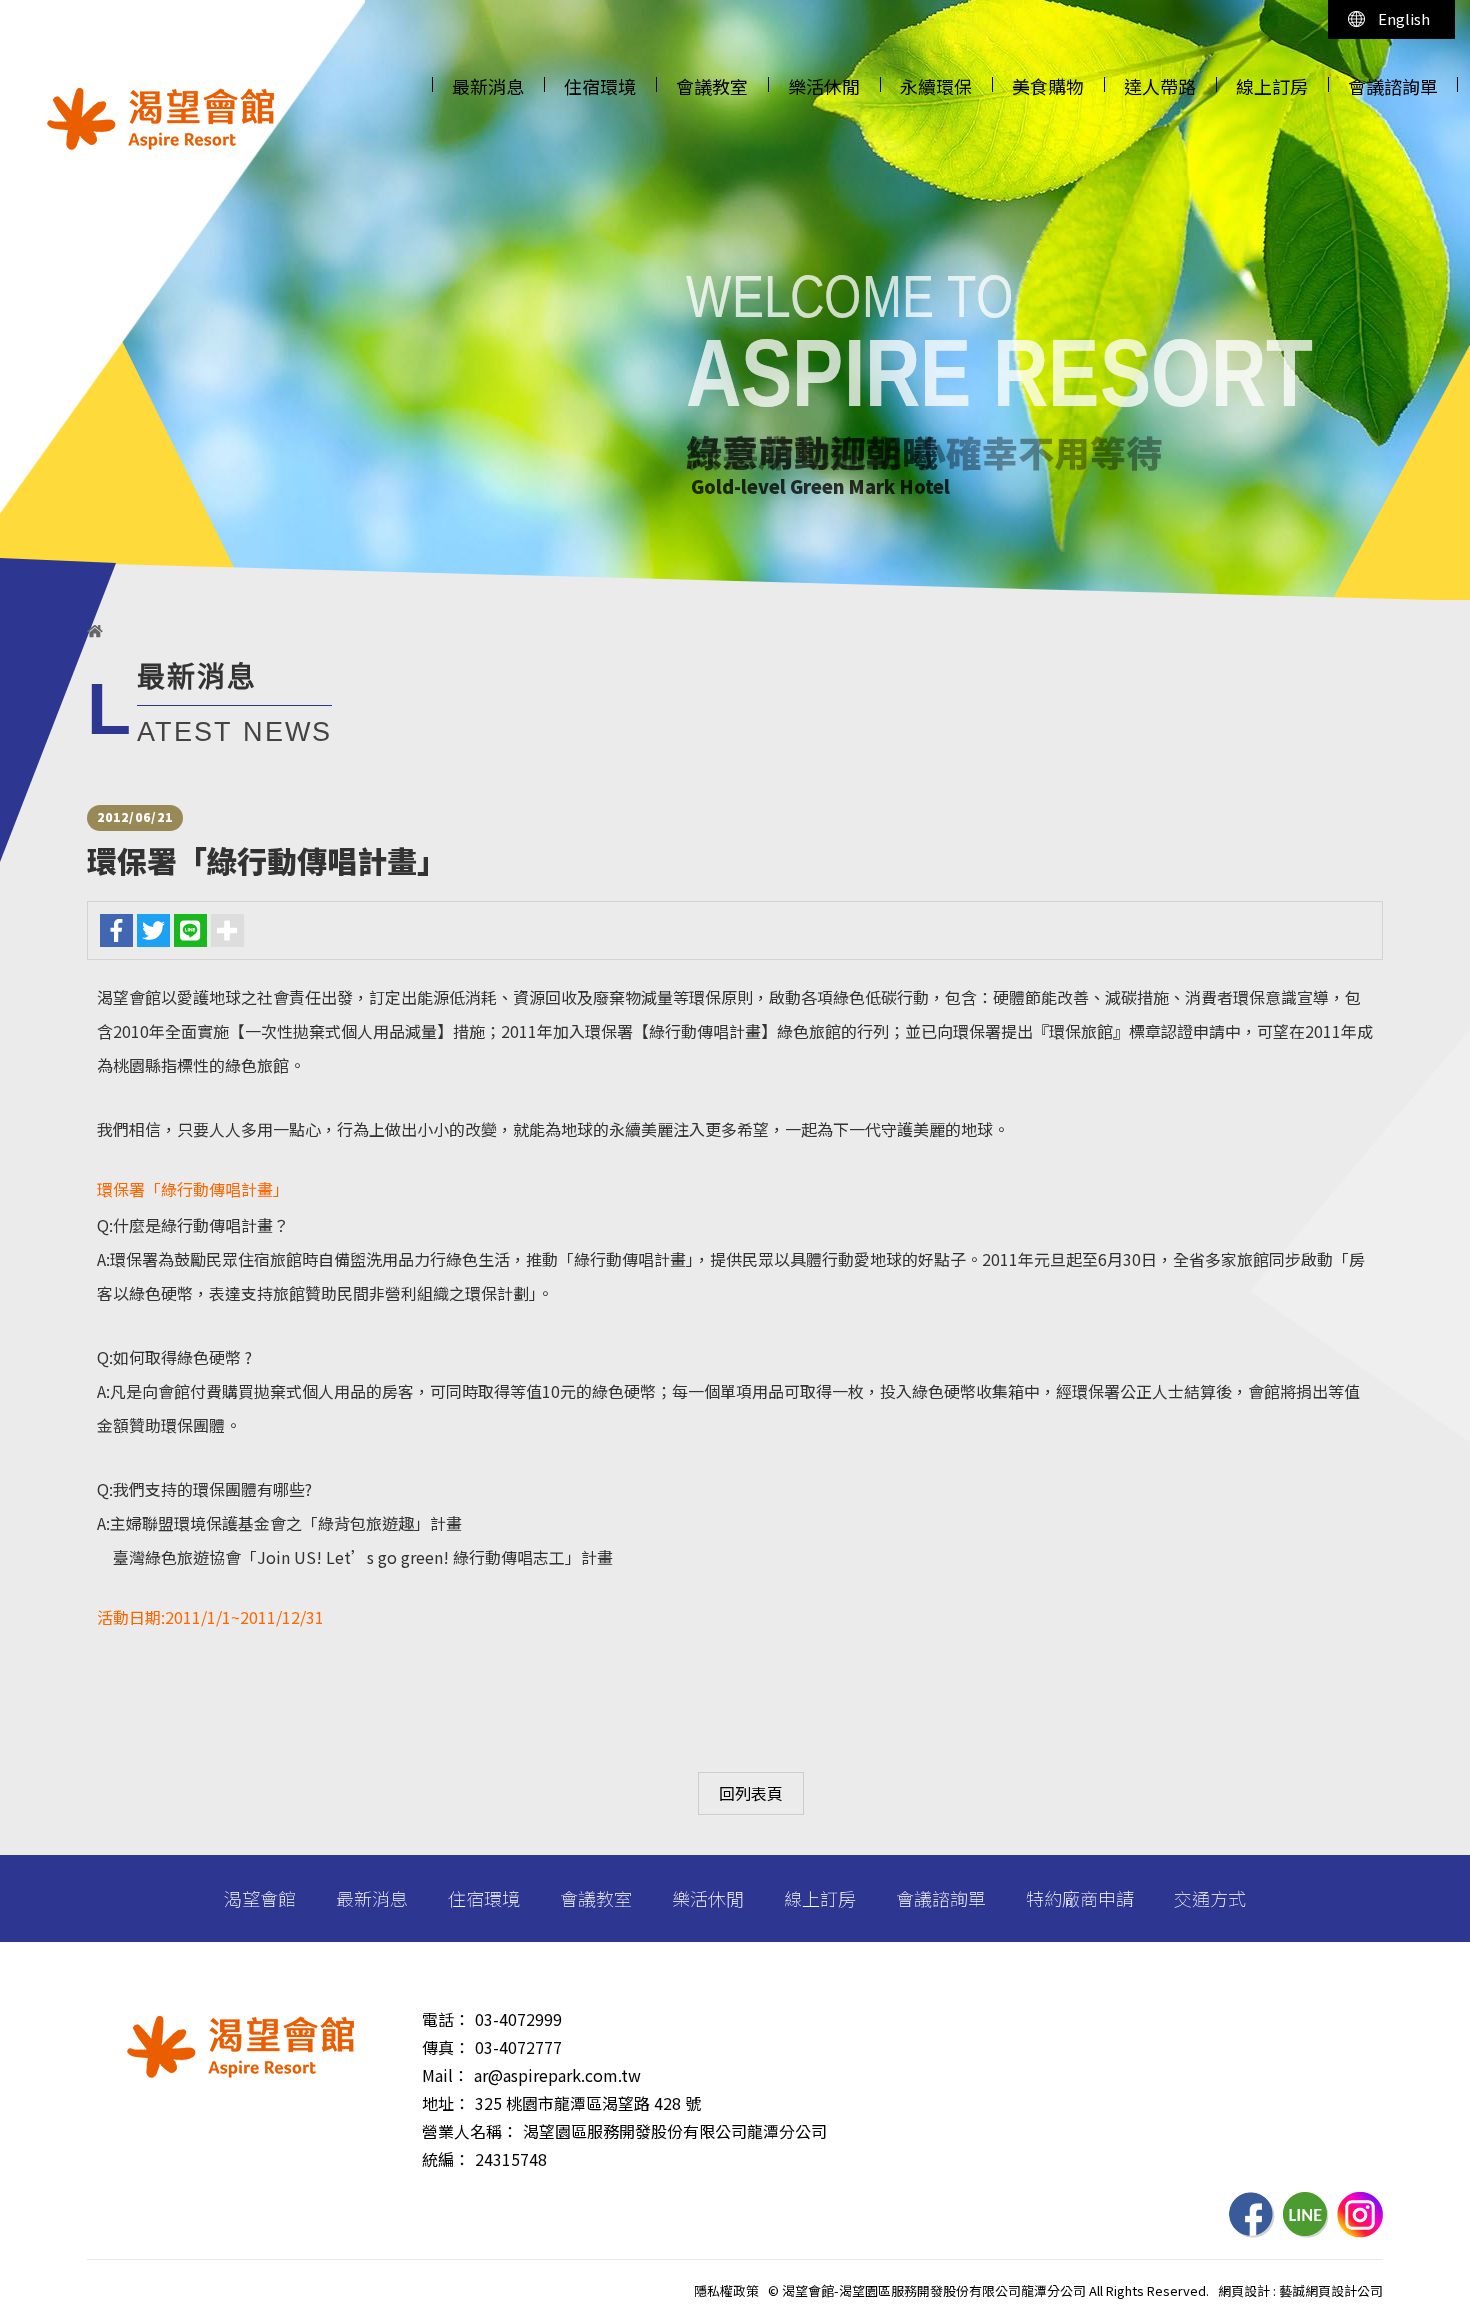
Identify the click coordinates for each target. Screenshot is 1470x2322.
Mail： (445, 2075)
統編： (446, 2159)
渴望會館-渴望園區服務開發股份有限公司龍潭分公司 (160, 118)
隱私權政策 (726, 2290)
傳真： (446, 2047)
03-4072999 (518, 2019)
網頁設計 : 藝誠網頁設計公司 (1300, 2290)
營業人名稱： (470, 2131)
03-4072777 (518, 2047)
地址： (446, 2103)
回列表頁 (751, 1793)
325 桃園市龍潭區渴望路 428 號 (588, 2103)
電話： (446, 2019)
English (1404, 18)
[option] (735, 300)
